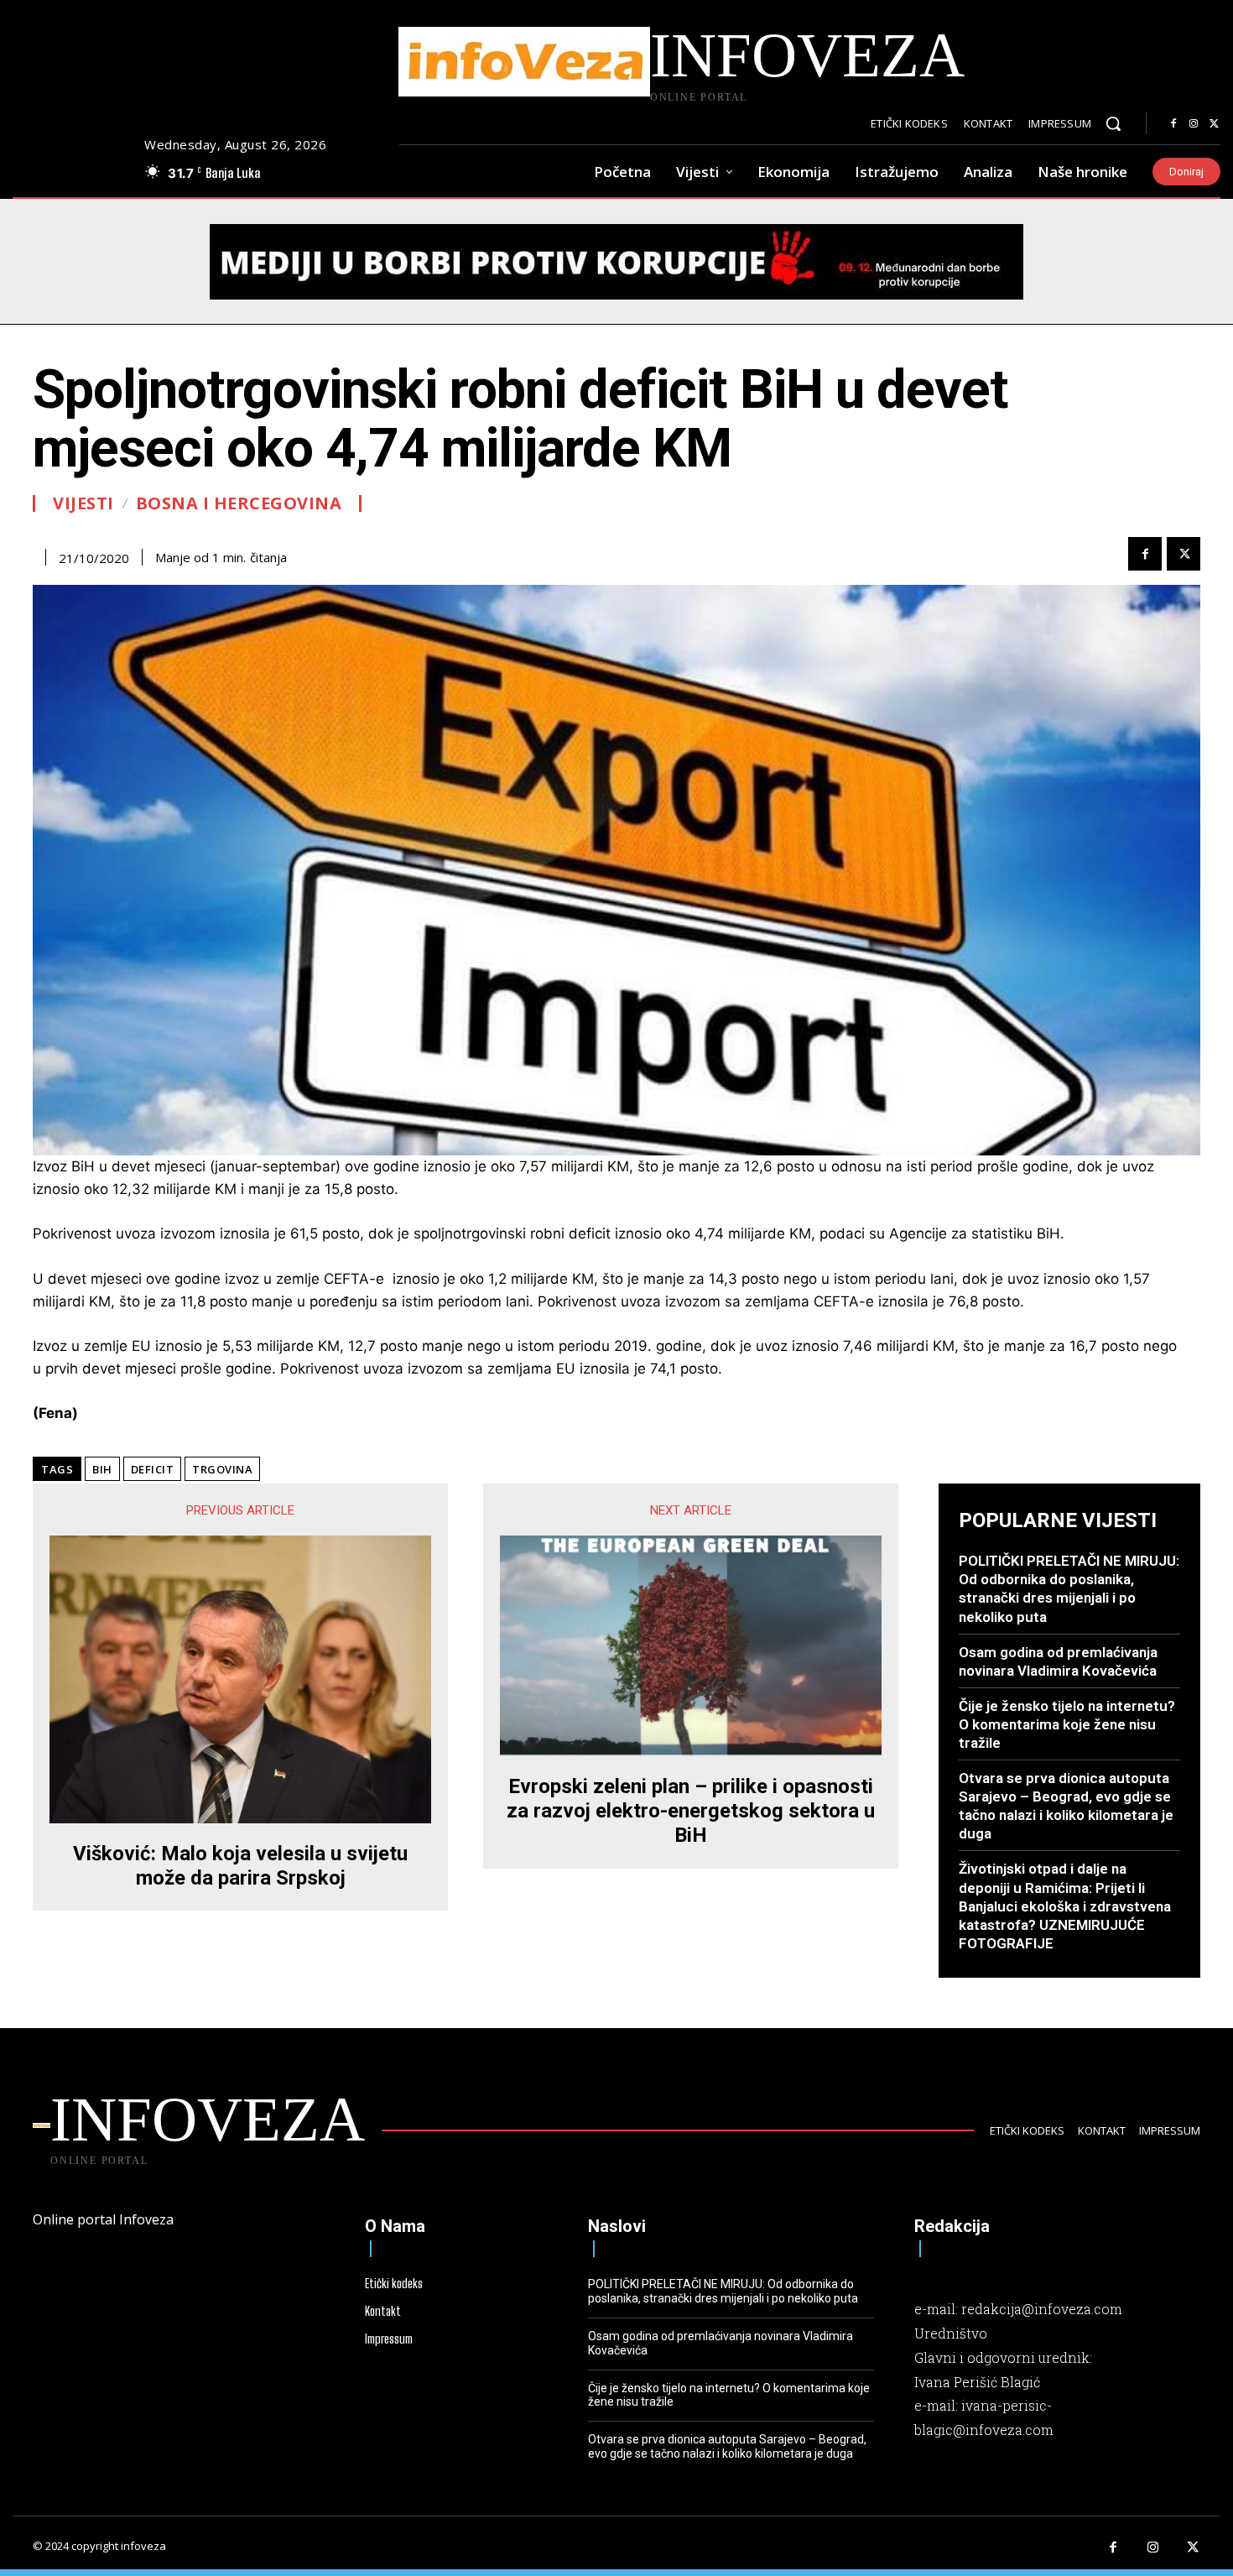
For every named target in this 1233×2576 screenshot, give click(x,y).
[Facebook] (1173, 124)
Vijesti (83, 503)
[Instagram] (1194, 124)
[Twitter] (1214, 124)
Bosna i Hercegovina (239, 503)
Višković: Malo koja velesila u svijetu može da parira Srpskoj (240, 1866)
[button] (1113, 123)
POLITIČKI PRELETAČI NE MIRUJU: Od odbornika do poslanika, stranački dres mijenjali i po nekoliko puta (1069, 1588)
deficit (153, 1469)
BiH (102, 1469)
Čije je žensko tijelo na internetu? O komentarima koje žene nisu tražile (1067, 1724)
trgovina (222, 1469)
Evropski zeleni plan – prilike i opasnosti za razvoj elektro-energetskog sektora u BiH (691, 1811)
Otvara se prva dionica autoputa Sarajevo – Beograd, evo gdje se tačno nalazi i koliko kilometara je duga (1066, 1806)
